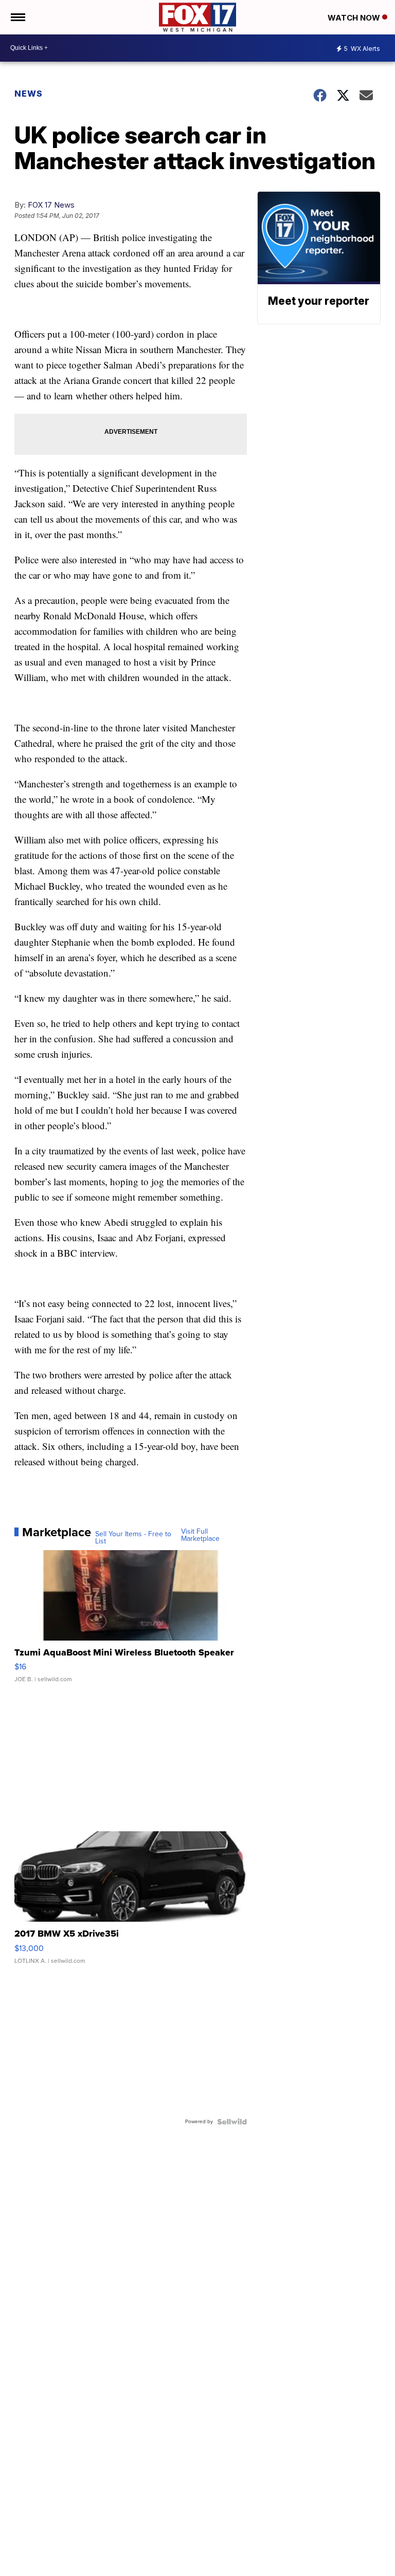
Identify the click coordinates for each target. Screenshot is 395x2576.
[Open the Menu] (17, 17)
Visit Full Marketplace (200, 1535)
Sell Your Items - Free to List (133, 1538)
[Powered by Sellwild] (232, 2122)
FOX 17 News (51, 205)
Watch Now (355, 18)
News (29, 94)
